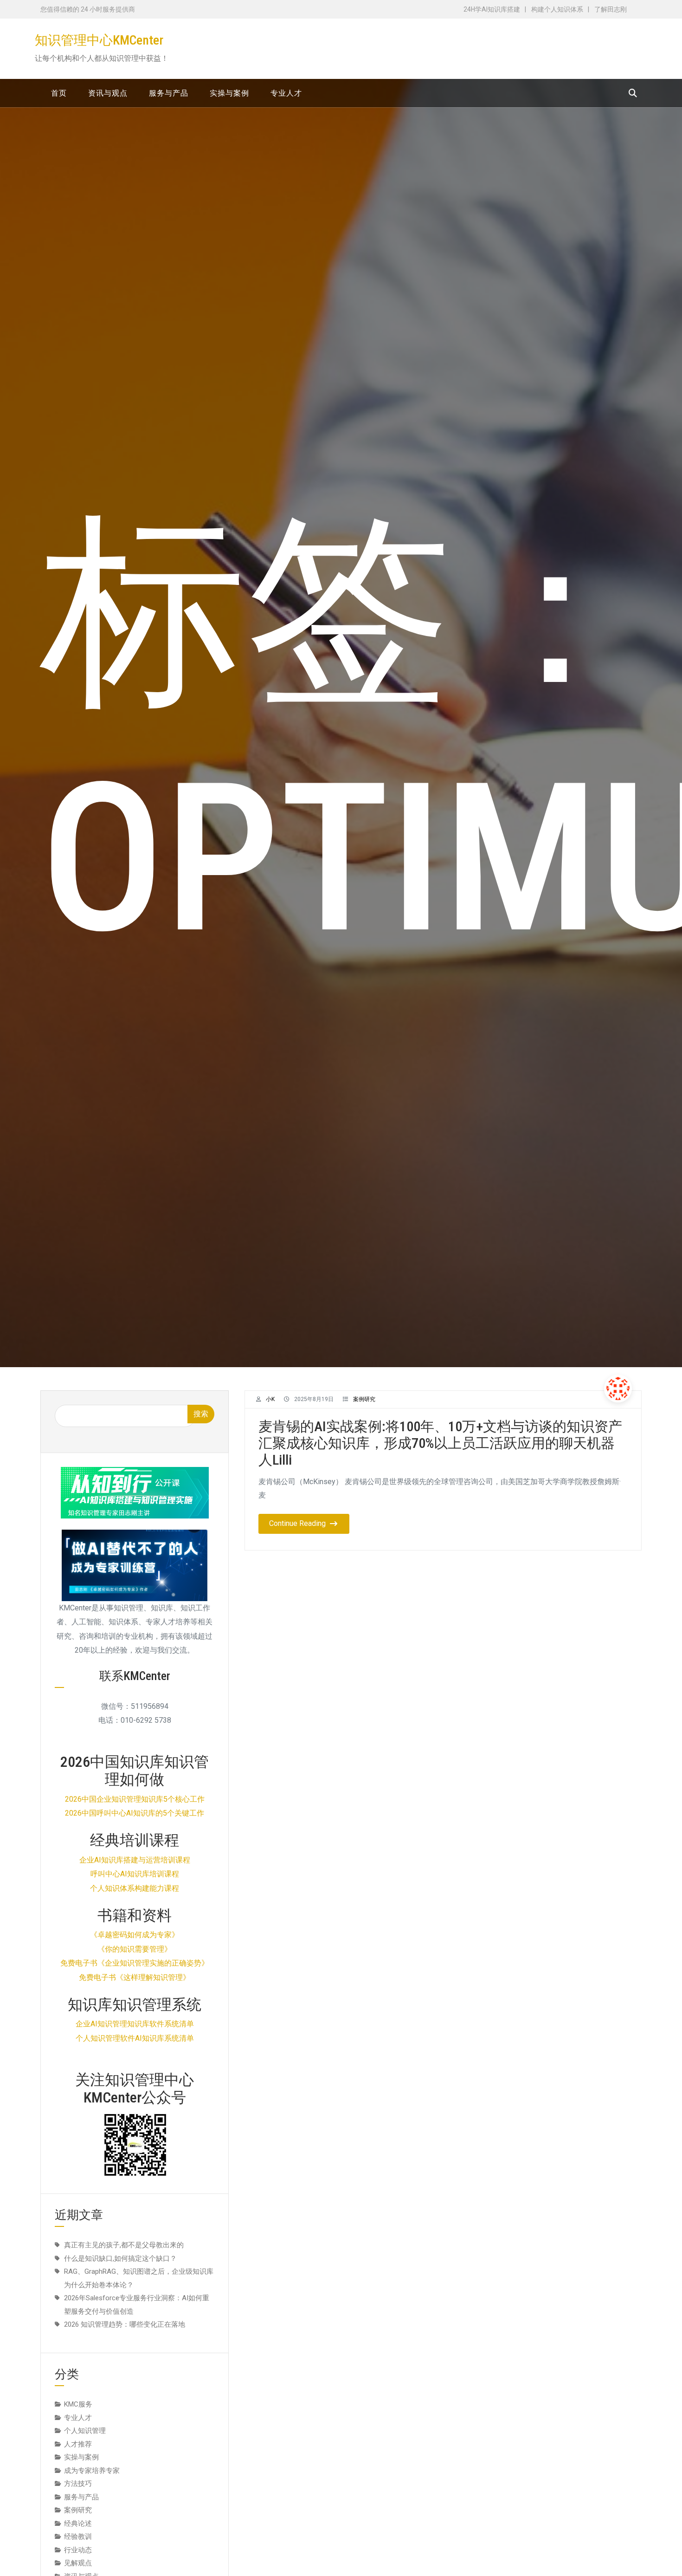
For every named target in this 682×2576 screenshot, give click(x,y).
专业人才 (78, 2418)
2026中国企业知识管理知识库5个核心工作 (135, 1799)
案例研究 (364, 1399)
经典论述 (78, 2524)
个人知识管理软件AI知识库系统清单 (135, 2038)
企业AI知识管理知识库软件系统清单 (135, 2024)
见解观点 (78, 2563)
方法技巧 (78, 2484)
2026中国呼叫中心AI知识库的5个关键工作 (135, 1813)
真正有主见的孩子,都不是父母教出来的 (124, 2245)
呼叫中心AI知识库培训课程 (135, 1874)
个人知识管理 (85, 2431)
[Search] (633, 93)
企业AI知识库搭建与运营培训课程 (135, 1860)
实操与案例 (81, 2457)
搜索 (201, 1414)
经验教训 (78, 2537)
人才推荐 (78, 2444)
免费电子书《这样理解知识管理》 (135, 1977)
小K (270, 1399)
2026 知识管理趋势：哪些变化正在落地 (125, 2324)
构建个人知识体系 (557, 9)
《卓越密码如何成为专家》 (135, 1935)
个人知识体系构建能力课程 (135, 1888)
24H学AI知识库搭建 (492, 9)
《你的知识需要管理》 (135, 1949)
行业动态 (78, 2550)
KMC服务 (78, 2404)
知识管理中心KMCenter (99, 40)
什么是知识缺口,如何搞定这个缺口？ (120, 2258)
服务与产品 (81, 2497)
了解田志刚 (611, 9)
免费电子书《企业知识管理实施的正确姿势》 (135, 1963)
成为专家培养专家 (92, 2471)
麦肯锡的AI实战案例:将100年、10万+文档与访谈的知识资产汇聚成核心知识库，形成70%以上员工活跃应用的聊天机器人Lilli (440, 1443)
